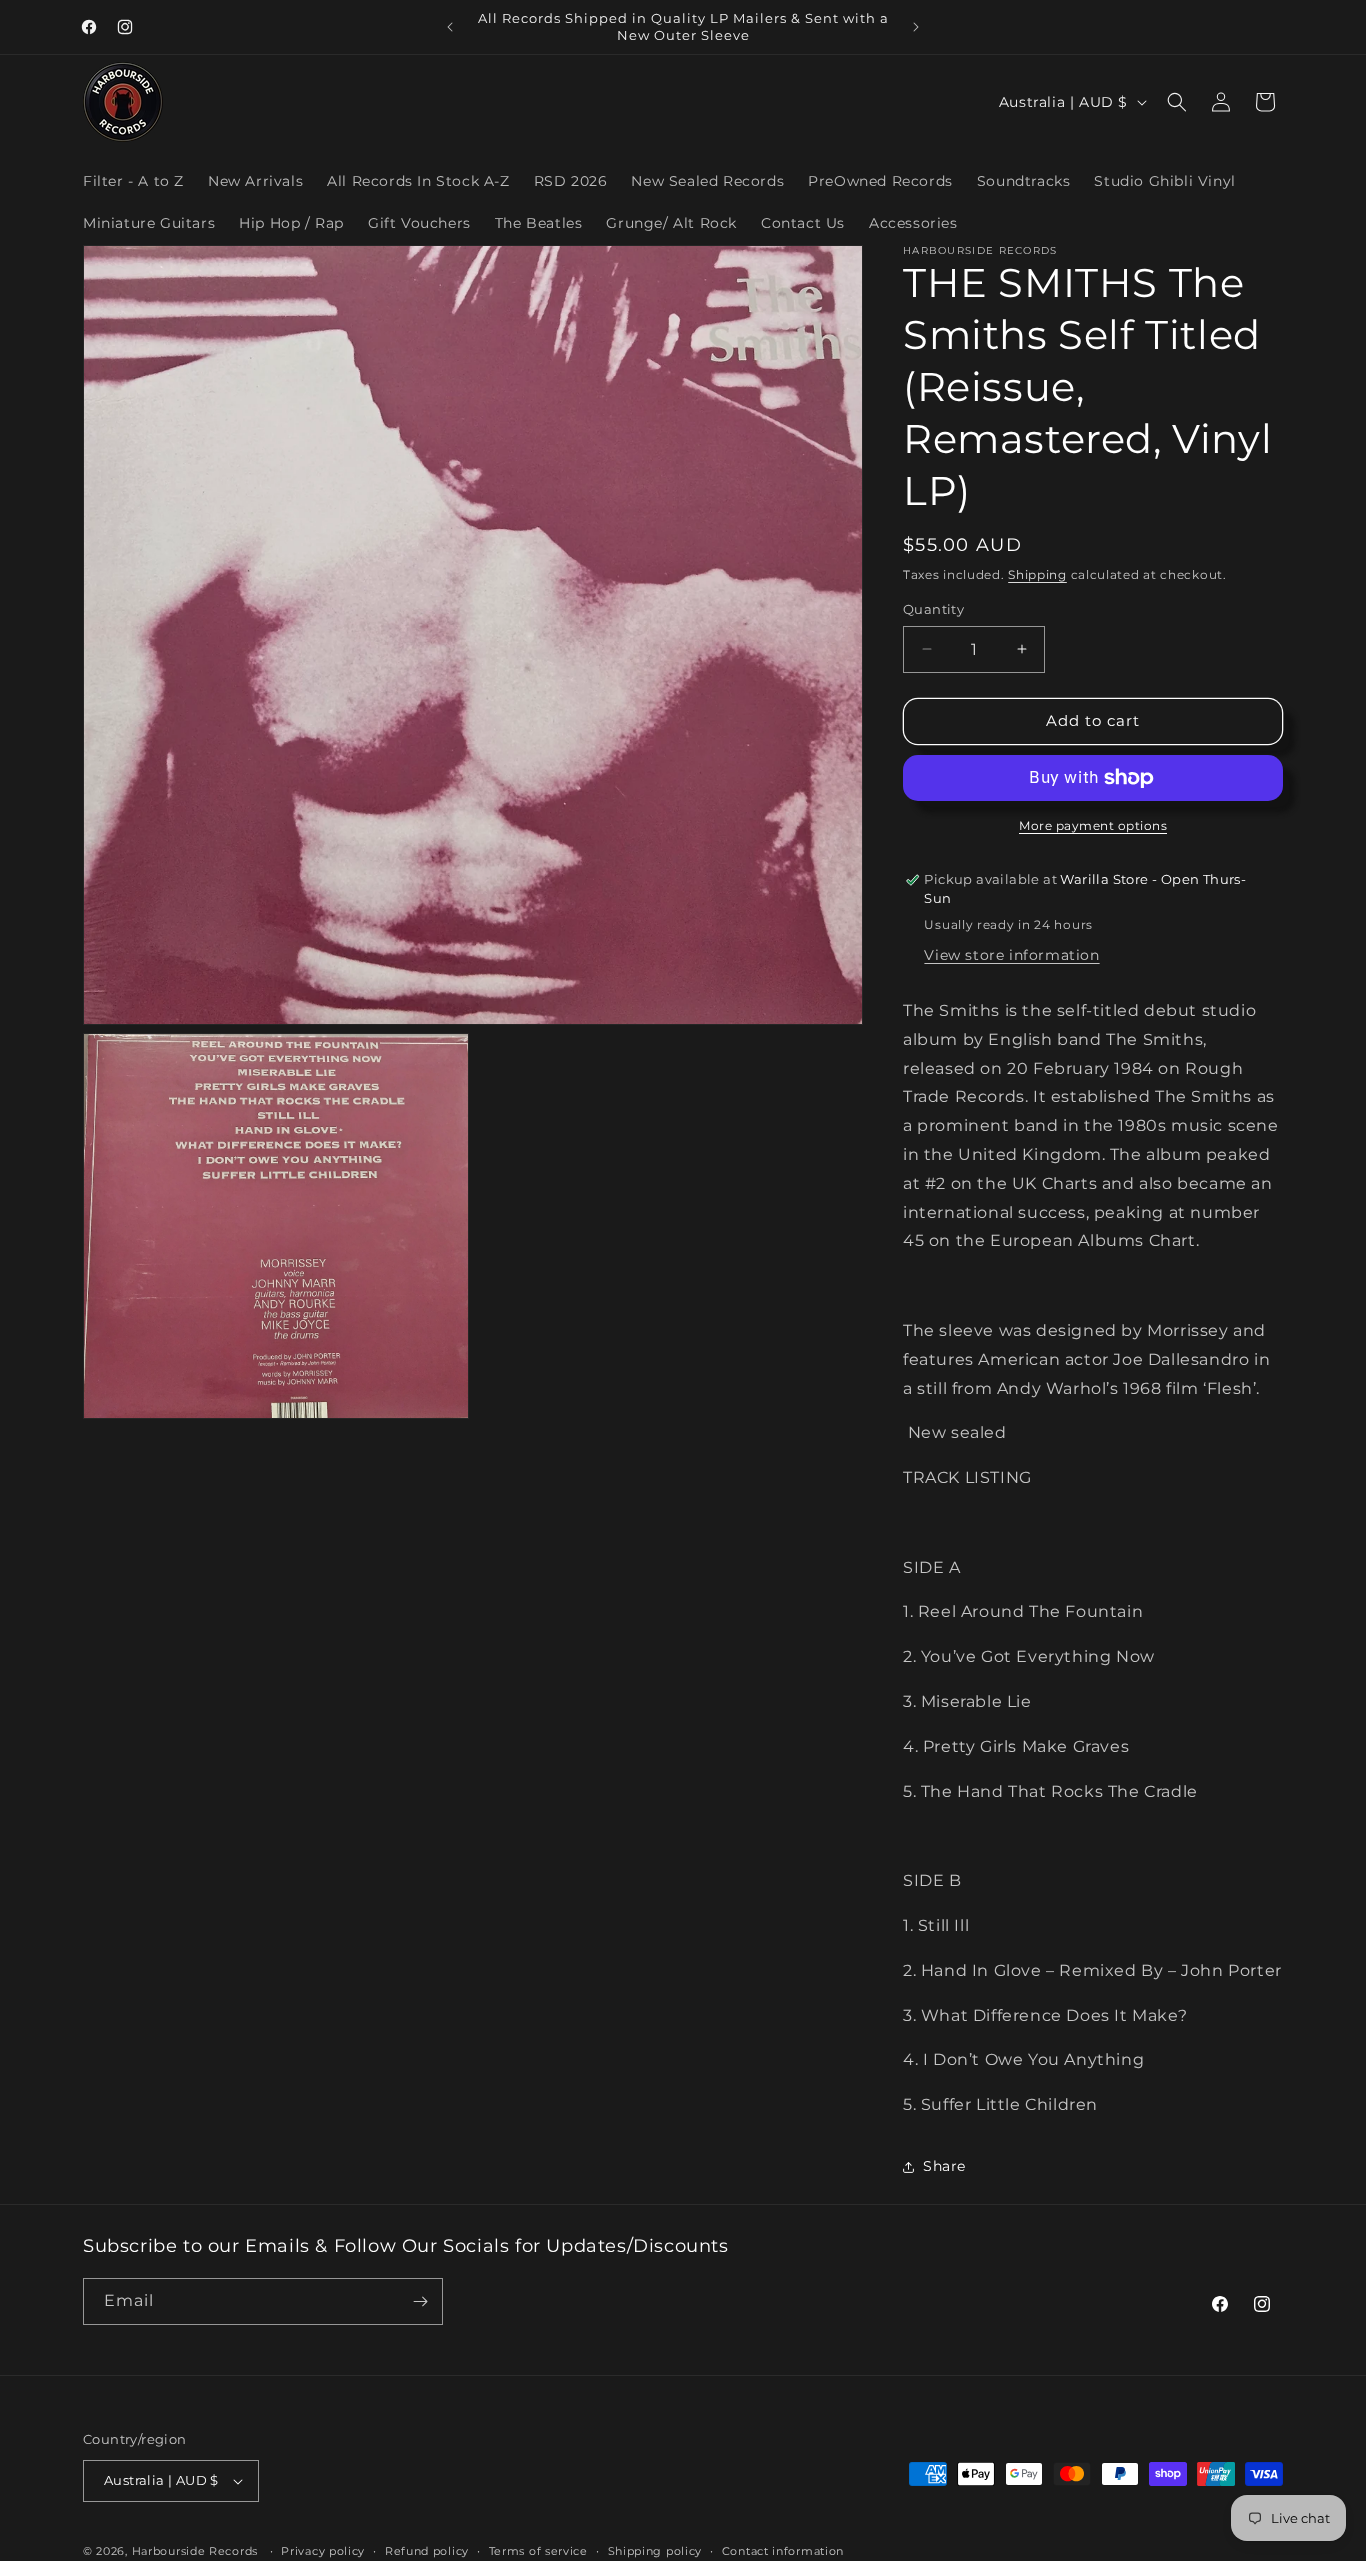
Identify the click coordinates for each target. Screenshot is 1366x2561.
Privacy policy (323, 2551)
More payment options (1093, 825)
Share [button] (944, 2166)
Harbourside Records (195, 2551)
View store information (1011, 955)
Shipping (1037, 574)
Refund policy (427, 2551)
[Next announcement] (916, 27)
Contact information (783, 2551)
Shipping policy (655, 2551)
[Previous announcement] (450, 27)
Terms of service (538, 2551)
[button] (1177, 102)
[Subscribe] (420, 2301)
